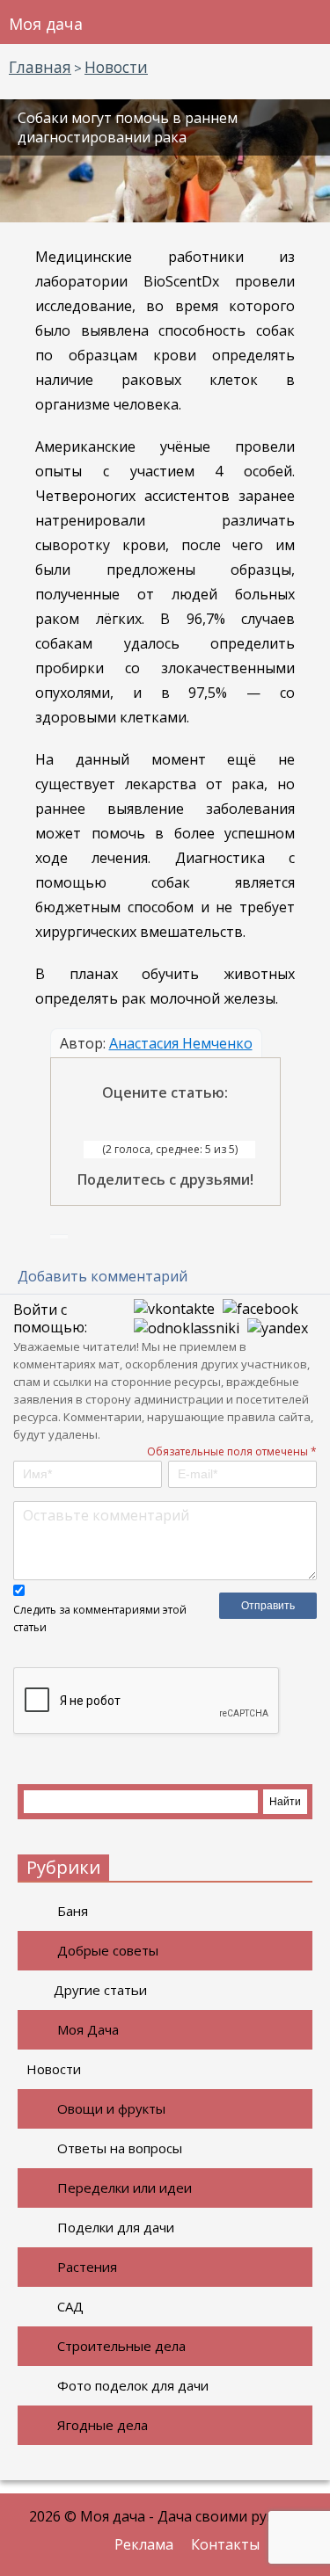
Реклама (144, 2544)
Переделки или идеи (125, 2188)
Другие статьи (100, 1990)
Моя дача (46, 24)
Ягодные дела (103, 2425)
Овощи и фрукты (111, 2108)
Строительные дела (121, 2346)
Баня (73, 1911)
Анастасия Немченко (181, 1043)
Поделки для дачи (116, 2227)
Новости (54, 2069)
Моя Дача (88, 2029)
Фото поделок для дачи (133, 2385)
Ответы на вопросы (120, 2148)
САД (70, 2306)
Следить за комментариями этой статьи (100, 1618)
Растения (87, 2267)
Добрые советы (108, 1950)
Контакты (225, 2544)
